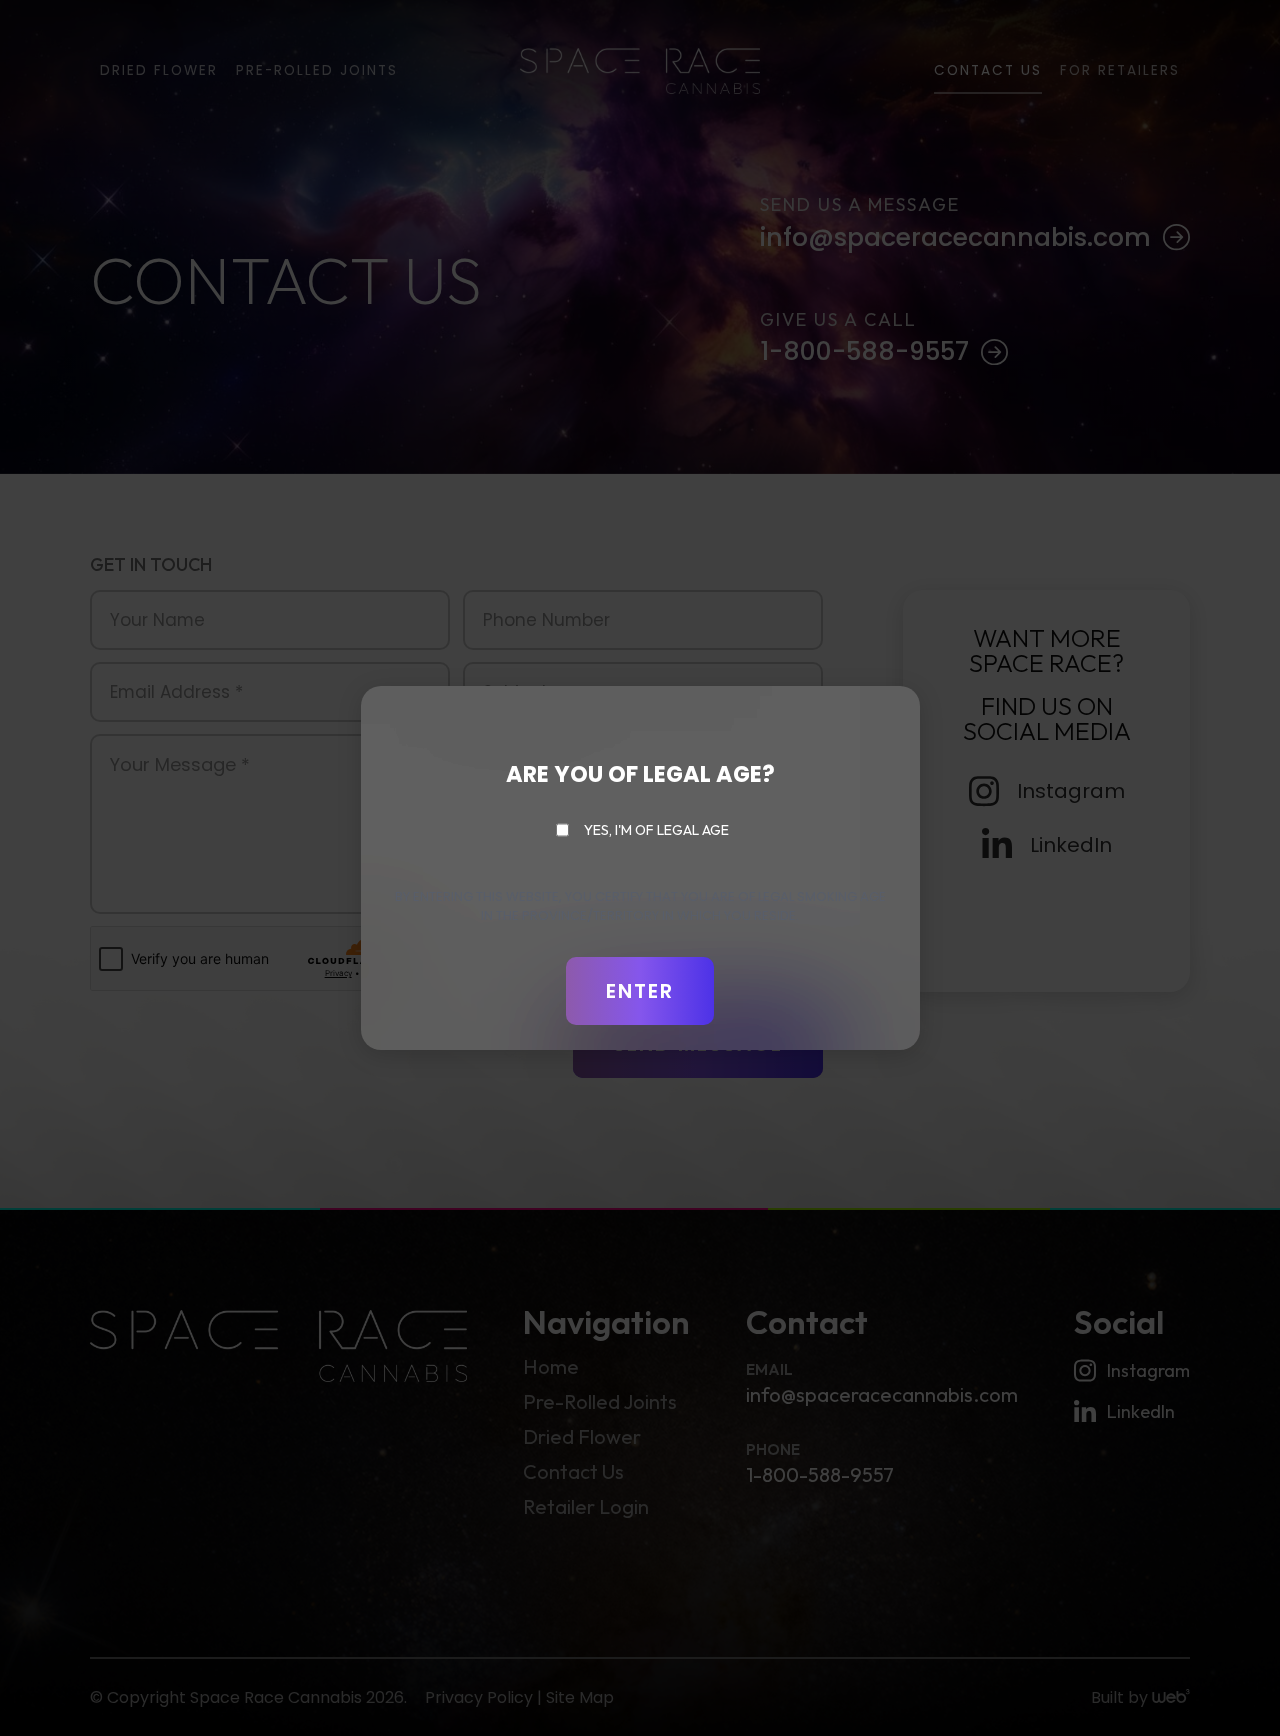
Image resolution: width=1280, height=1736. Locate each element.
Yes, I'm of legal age (656, 830)
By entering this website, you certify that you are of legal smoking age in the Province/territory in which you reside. (640, 906)
